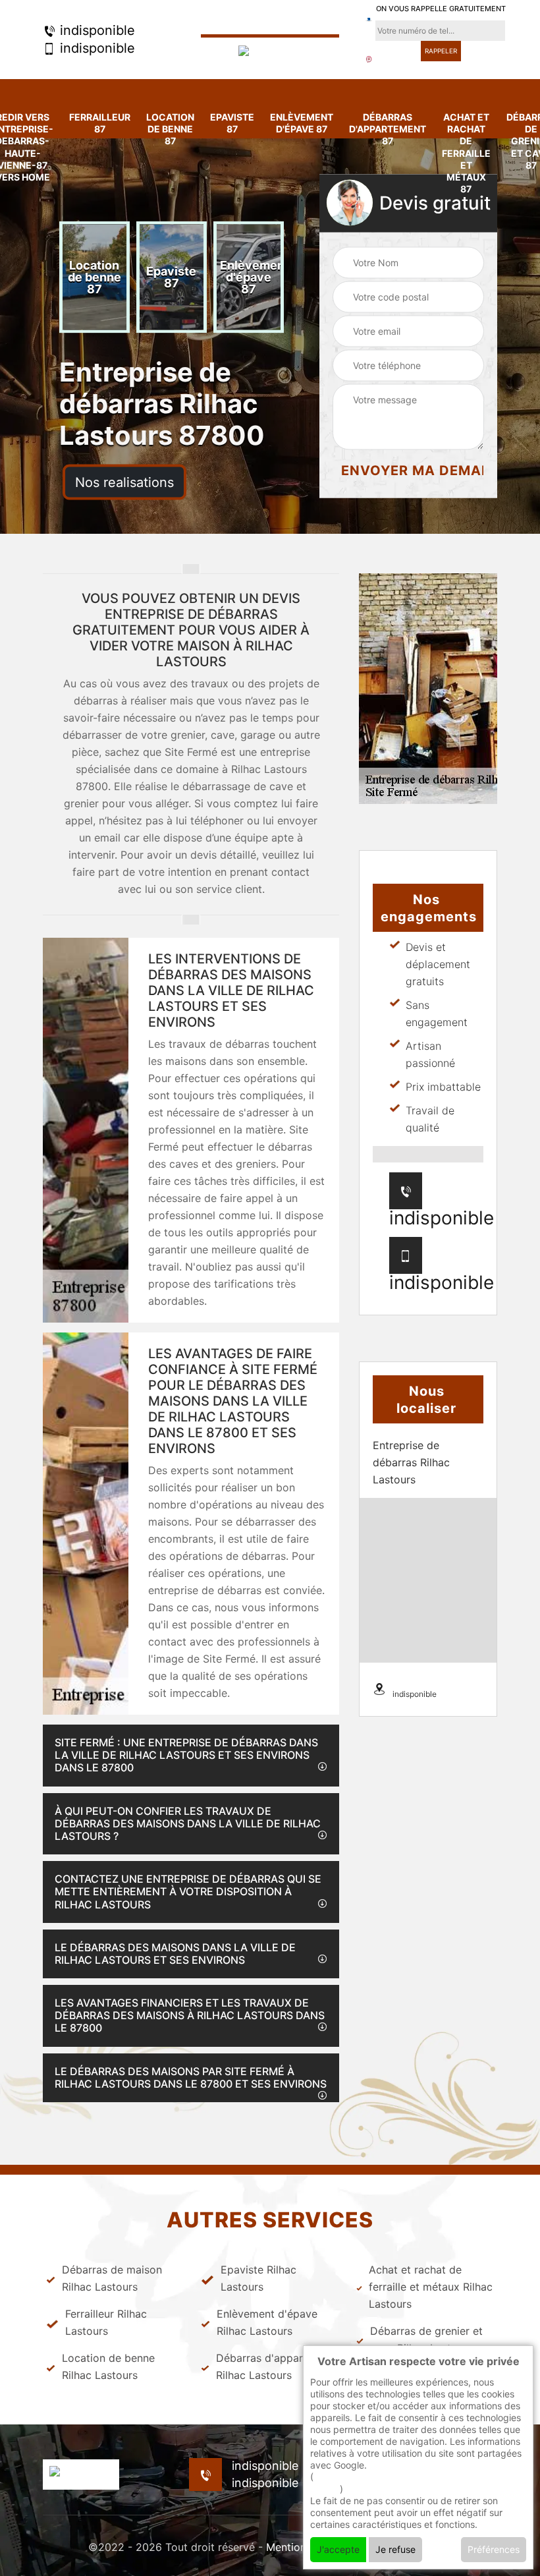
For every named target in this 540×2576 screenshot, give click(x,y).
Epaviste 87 (232, 123)
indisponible (95, 30)
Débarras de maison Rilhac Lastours (112, 2278)
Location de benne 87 (170, 129)
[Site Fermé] (270, 52)
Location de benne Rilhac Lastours (108, 2366)
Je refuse (395, 2549)
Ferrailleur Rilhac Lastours (106, 2322)
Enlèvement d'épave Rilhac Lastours (267, 2322)
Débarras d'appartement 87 (388, 129)
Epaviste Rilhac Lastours (258, 2278)
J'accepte (338, 2549)
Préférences (494, 2549)
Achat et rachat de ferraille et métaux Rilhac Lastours (431, 2287)
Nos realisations (124, 482)
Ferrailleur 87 (100, 123)
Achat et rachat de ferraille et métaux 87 (466, 153)
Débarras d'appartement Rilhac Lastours (277, 2366)
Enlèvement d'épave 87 (302, 123)
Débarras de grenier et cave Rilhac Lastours (426, 2339)
